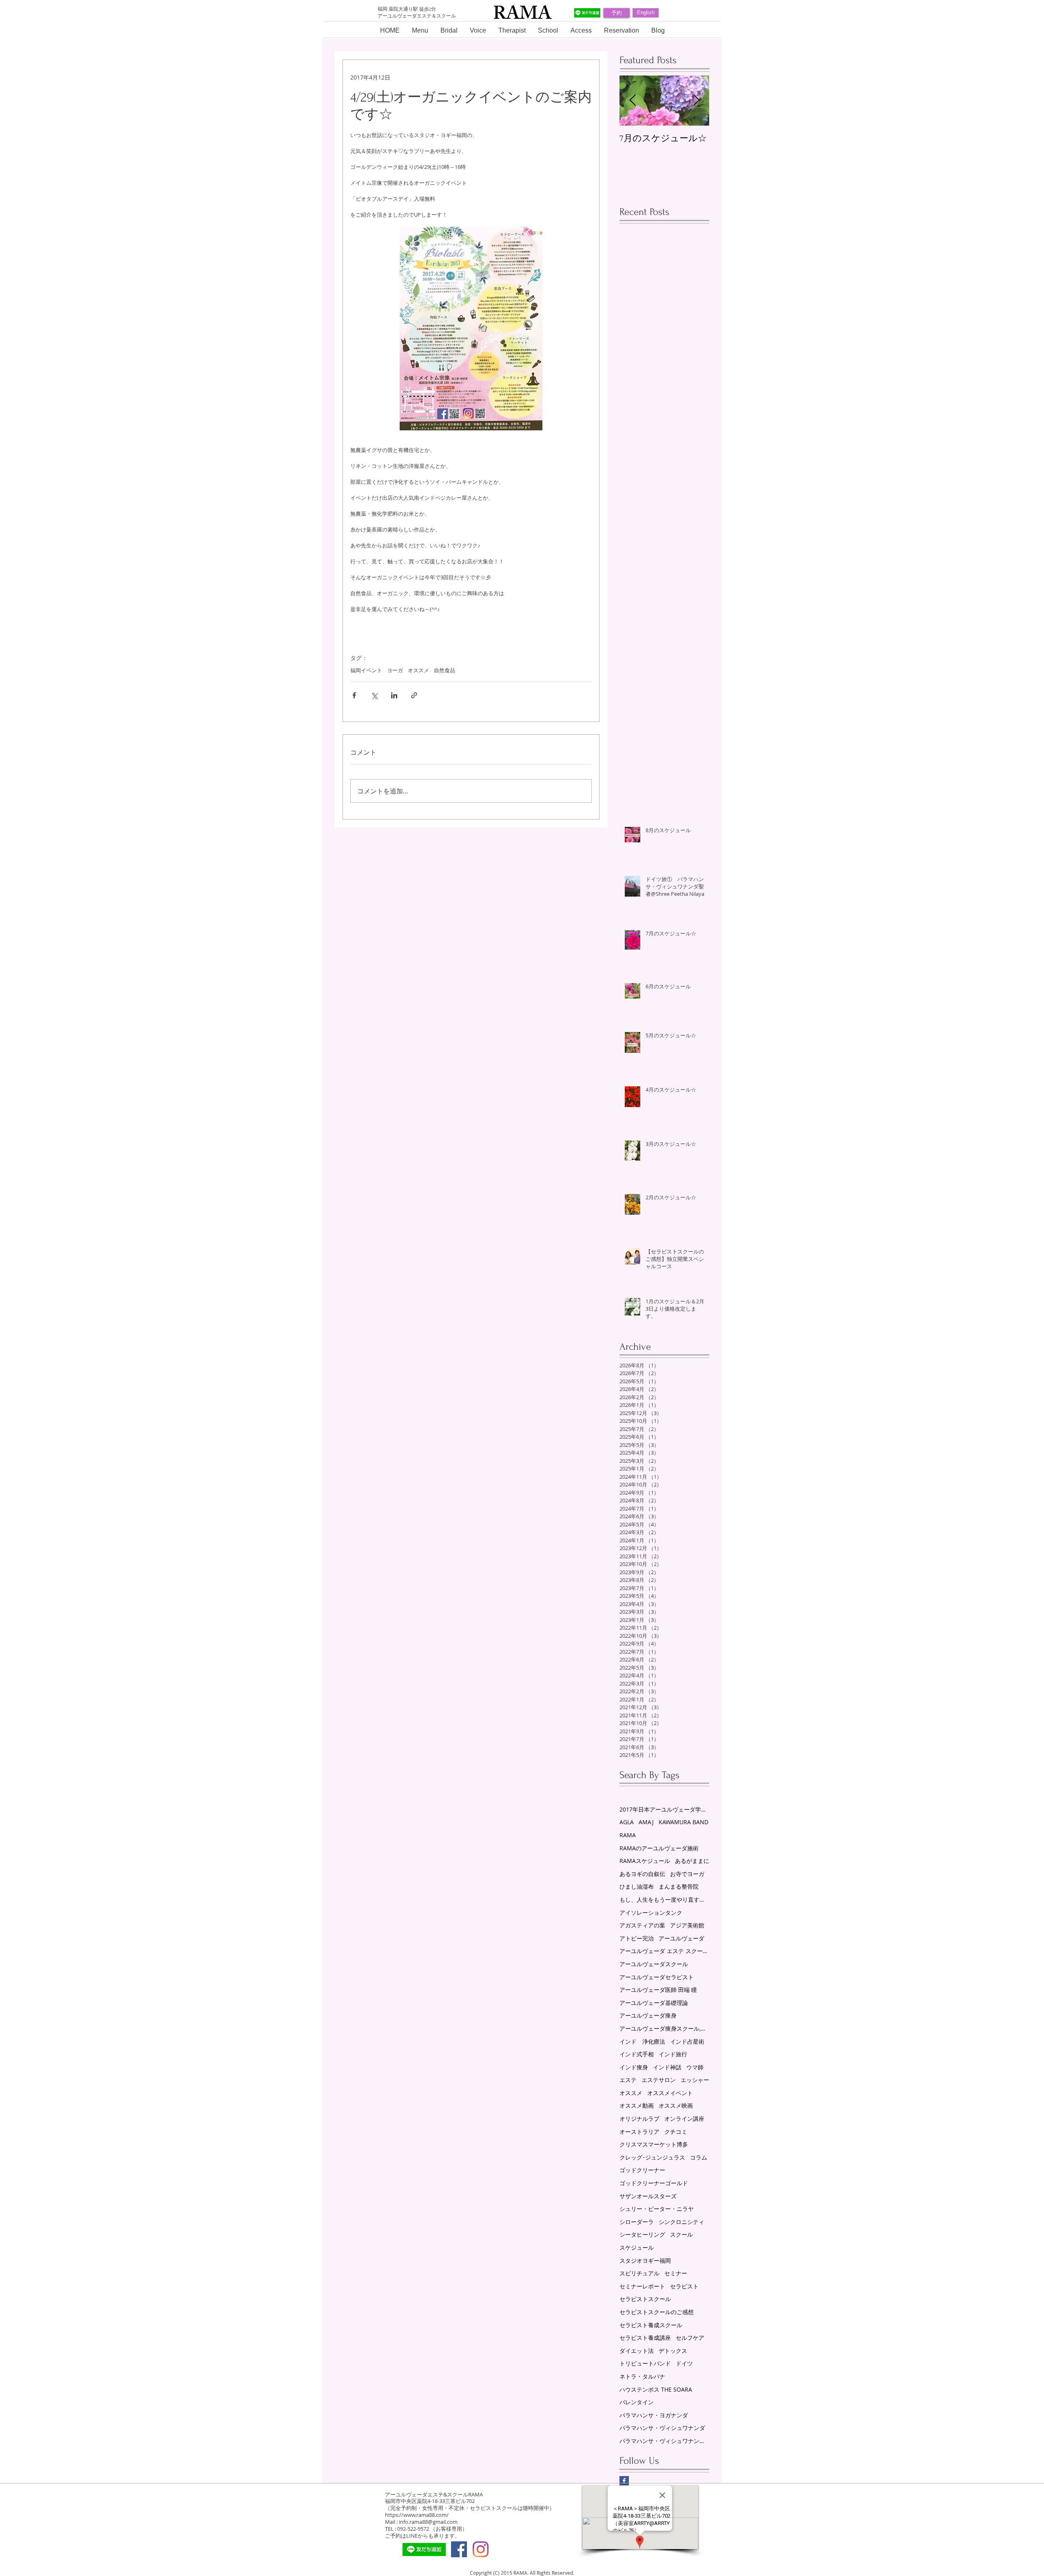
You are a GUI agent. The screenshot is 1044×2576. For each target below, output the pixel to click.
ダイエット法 (637, 2351)
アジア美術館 (687, 1925)
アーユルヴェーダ (681, 1938)
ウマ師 (695, 2067)
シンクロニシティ (681, 2222)
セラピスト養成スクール (651, 2325)
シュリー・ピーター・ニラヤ (657, 2209)
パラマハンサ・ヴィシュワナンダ (662, 2428)
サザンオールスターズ (648, 2196)
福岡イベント (366, 670)
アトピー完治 (637, 1938)
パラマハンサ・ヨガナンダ (654, 2415)
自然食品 (445, 670)
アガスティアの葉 (642, 1925)
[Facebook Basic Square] (624, 2481)
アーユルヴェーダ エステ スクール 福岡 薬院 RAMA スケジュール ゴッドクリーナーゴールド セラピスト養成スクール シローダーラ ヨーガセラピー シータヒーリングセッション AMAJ (664, 1951)
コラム (699, 2157)
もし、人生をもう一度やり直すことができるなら (664, 1899)
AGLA (627, 1822)
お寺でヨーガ (687, 1874)
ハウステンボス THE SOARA (656, 2389)
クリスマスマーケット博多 (654, 2144)
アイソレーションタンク (651, 1913)
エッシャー (695, 2080)
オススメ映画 (676, 2105)
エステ (628, 2080)
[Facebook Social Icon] (459, 2549)
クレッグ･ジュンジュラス (652, 2157)
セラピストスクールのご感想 (657, 2312)
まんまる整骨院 (679, 1886)
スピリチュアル (639, 2273)
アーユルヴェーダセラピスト (657, 1977)
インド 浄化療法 (642, 2041)
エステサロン (659, 2080)
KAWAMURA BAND (683, 1822)
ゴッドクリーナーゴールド (654, 2183)
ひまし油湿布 (637, 1886)
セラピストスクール (645, 2299)
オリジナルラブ (639, 2119)
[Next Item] (696, 101)
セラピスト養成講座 (645, 2338)
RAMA (628, 1835)
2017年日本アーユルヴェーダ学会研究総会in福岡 (664, 1809)
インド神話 (667, 2067)
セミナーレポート (642, 2286)
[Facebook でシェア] (354, 695)
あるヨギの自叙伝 (642, 1874)
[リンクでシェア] (414, 695)
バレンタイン (637, 2402)
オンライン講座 (684, 2119)
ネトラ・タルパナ (642, 2376)
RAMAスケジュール (645, 1861)
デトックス (673, 2351)
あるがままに (692, 1861)
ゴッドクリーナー (642, 2170)
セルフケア (690, 2338)
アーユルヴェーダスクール (654, 1964)
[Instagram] (481, 2549)
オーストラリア (639, 2132)
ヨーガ (395, 670)
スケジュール (637, 2247)
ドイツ (684, 2363)
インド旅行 (673, 2054)
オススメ (418, 670)
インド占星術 (687, 2041)
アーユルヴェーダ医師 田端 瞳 (658, 1990)
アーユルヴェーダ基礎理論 (654, 2003)
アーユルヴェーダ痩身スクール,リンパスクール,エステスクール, (664, 2028)
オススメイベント (670, 2093)
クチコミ (676, 2132)
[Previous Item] (633, 101)
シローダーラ (637, 2222)
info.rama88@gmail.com (428, 2522)
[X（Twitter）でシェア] (374, 695)
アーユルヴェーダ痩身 (648, 2015)
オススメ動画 (637, 2105)
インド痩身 (634, 2067)
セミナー (676, 2273)
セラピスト (684, 2286)
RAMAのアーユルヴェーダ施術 (659, 1848)
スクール (681, 2234)
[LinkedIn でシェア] (394, 695)
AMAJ (646, 1822)
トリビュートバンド (645, 2363)
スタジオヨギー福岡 (645, 2260)
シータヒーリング (642, 2234)
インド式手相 (637, 2054)
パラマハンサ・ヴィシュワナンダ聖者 (664, 2441)
